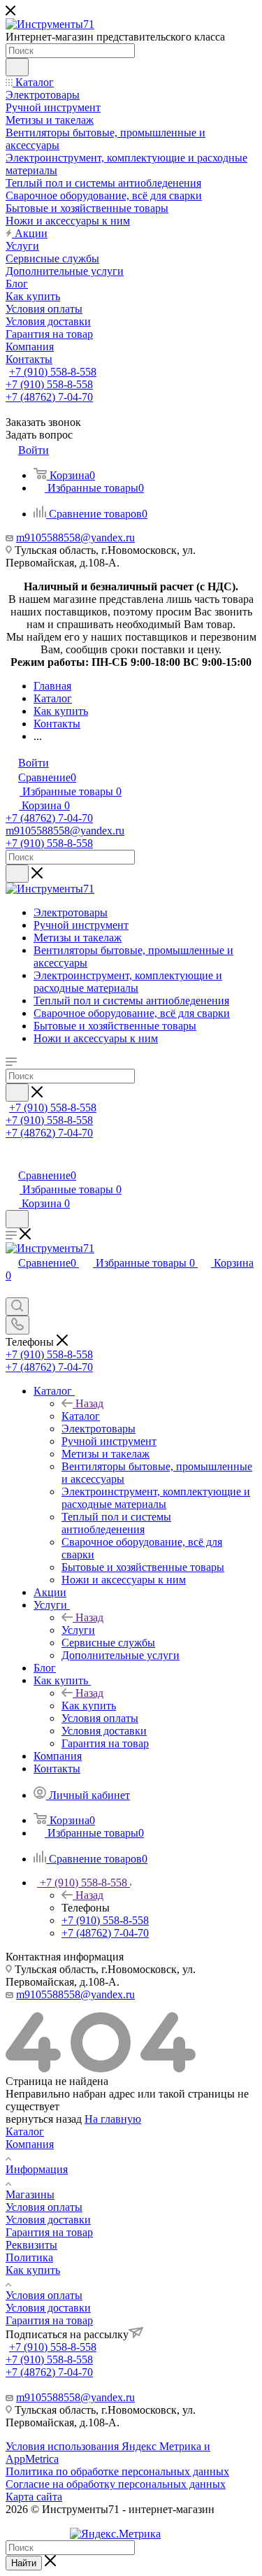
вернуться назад (44, 2119)
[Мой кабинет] (12, 1161)
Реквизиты (31, 2245)
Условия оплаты (44, 2207)
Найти (24, 2563)
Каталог (81, 1416)
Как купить (89, 1706)
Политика (29, 2257)
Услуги (78, 1630)
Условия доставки (48, 2220)
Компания (30, 2144)
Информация (37, 2169)
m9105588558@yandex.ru (75, 538)
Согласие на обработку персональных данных (116, 2484)
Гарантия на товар (49, 2232)
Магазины (30, 2194)
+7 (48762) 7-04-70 (49, 397)
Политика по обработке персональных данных (117, 2471)
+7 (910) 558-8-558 (53, 372)
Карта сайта (34, 2497)
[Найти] (17, 67)
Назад (89, 1403)
